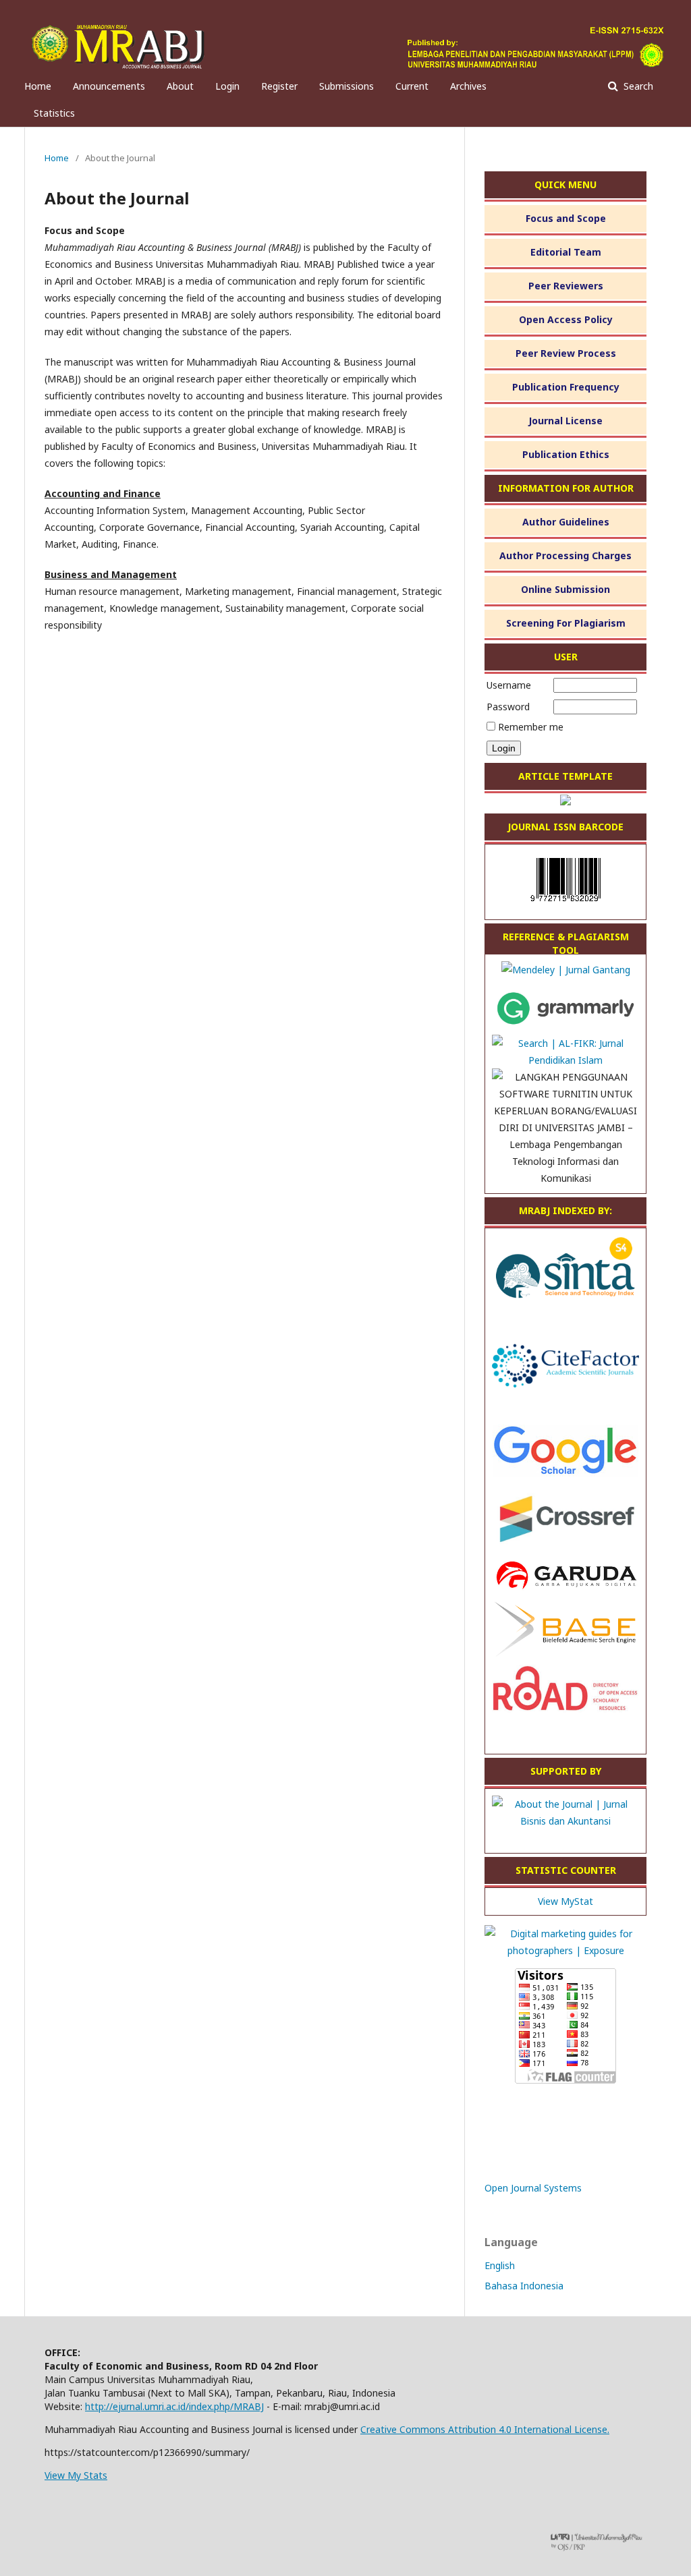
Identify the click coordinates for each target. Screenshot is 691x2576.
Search (637, 86)
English (500, 2265)
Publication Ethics (566, 454)
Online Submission (565, 589)
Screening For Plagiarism (566, 623)
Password (508, 707)
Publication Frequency (566, 387)
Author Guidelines (566, 522)
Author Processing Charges (565, 555)
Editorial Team (566, 252)
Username (509, 685)
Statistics (54, 113)
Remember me (531, 727)
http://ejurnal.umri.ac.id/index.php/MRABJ (174, 2406)
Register (279, 86)
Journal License (565, 421)
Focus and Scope (566, 218)
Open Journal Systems (533, 2188)
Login (227, 86)
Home (38, 86)
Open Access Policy (566, 319)
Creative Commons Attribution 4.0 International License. (485, 2429)
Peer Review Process (566, 353)
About (180, 86)
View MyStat (565, 1901)
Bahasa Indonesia (524, 2286)
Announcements (109, 86)
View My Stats (76, 2475)
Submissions (347, 86)
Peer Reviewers (566, 286)
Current (412, 86)
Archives (468, 86)
